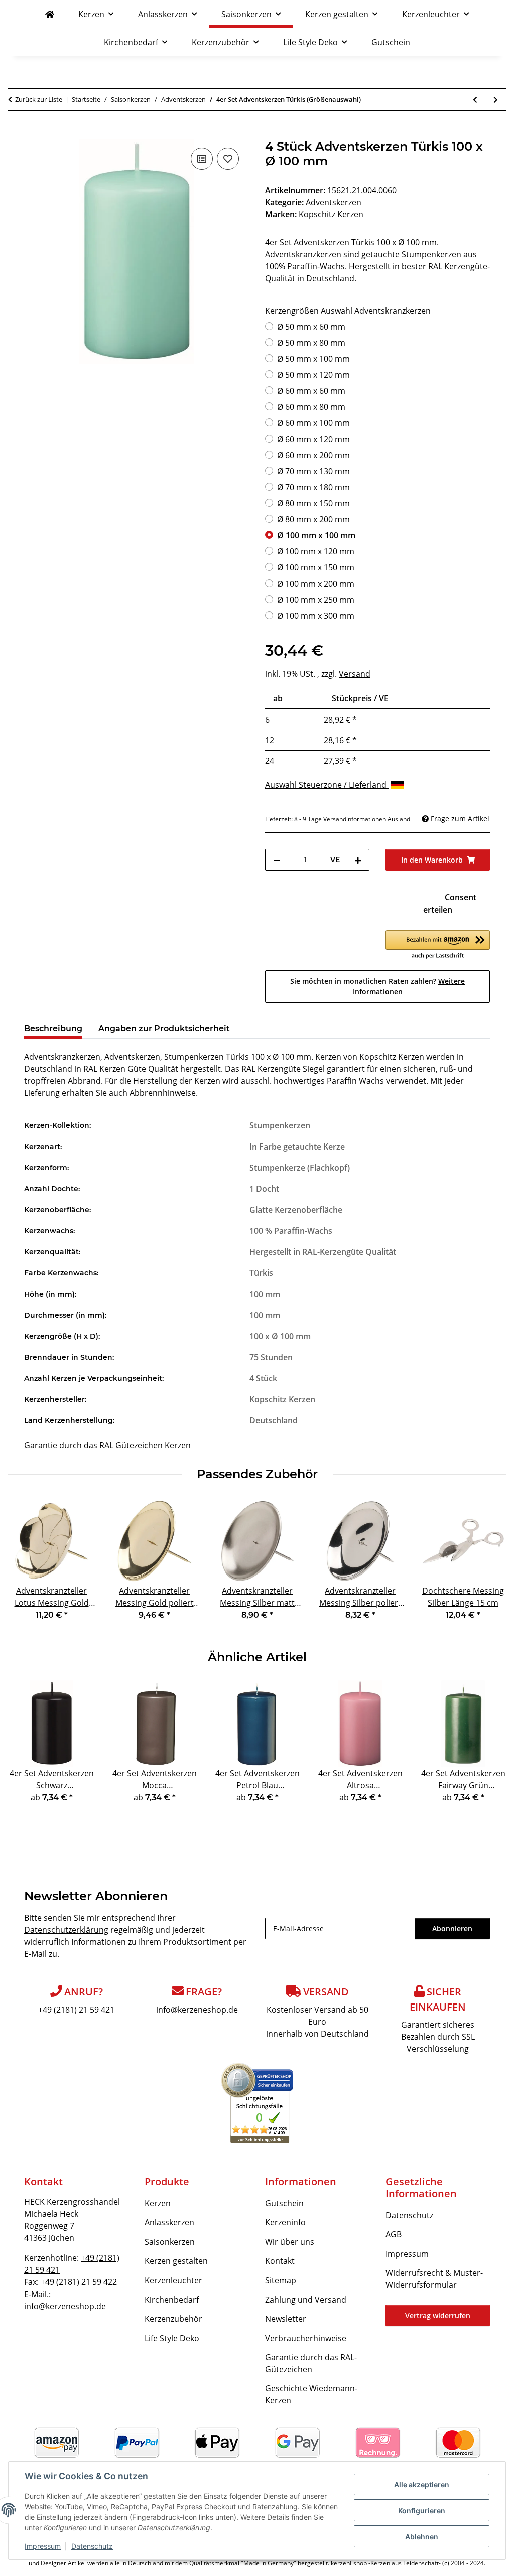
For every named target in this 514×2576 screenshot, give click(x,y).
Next (490, 1566)
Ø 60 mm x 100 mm (313, 423)
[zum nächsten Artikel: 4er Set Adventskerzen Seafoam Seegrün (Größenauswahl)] (496, 100)
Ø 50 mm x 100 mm (313, 359)
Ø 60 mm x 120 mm (313, 439)
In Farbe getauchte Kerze (297, 1147)
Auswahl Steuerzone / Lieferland (327, 785)
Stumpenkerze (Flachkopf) (300, 1168)
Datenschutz (92, 2546)
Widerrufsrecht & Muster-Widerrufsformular (434, 2279)
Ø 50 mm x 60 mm (311, 327)
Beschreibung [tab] (53, 1028)
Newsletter (286, 2319)
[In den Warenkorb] (32, 134)
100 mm (265, 1294)
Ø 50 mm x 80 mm (311, 343)
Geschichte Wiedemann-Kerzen (311, 2394)
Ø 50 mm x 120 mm (313, 375)
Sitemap (281, 2280)
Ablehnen (422, 2537)
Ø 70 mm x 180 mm (313, 487)
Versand (355, 674)
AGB (394, 2234)
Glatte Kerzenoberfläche (296, 1210)
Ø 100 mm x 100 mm (316, 535)
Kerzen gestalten (176, 2261)
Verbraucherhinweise (306, 2338)
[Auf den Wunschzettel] (228, 159)
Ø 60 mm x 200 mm (313, 455)
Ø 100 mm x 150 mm (316, 567)
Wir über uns (290, 2242)
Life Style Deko (172, 2338)
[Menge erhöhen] (358, 860)
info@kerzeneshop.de (197, 2010)
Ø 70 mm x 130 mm (313, 471)
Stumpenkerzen (280, 1125)
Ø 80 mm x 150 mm (313, 503)
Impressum (43, 2546)
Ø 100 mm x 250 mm (316, 600)
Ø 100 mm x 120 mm (316, 551)
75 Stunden (271, 1357)
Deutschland (274, 1420)
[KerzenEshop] (50, 14)
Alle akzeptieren (422, 2484)
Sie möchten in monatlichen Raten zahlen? (377, 986)
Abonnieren (452, 1928)
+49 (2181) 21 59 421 (76, 2010)
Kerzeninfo (285, 2222)
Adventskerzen (334, 202)
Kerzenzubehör (173, 2319)
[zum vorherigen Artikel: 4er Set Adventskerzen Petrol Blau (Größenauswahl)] (475, 100)
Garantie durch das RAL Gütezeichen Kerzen (107, 1445)
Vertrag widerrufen (438, 2315)
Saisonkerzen (170, 2242)
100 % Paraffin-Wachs (291, 1231)
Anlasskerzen (169, 2222)
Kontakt (280, 2261)
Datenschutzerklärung (66, 1930)
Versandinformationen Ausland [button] (367, 819)
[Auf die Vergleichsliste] (202, 159)
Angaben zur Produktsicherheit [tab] (164, 1028)
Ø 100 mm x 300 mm (316, 616)
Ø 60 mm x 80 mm (311, 407)
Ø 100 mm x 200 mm (316, 584)
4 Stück (263, 1378)
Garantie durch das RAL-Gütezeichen (311, 2363)
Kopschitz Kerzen (282, 1399)
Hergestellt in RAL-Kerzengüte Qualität (323, 1252)
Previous (25, 1566)
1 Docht (264, 1189)
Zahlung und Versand (306, 2300)
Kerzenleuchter (173, 2280)
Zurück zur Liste (39, 99)
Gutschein (284, 2203)
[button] (438, 945)
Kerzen (158, 2203)
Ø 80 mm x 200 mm (313, 519)
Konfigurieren (422, 2511)
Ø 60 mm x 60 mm (311, 391)
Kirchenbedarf (172, 2300)
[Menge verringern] (277, 860)
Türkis (261, 1273)
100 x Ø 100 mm (280, 1336)
